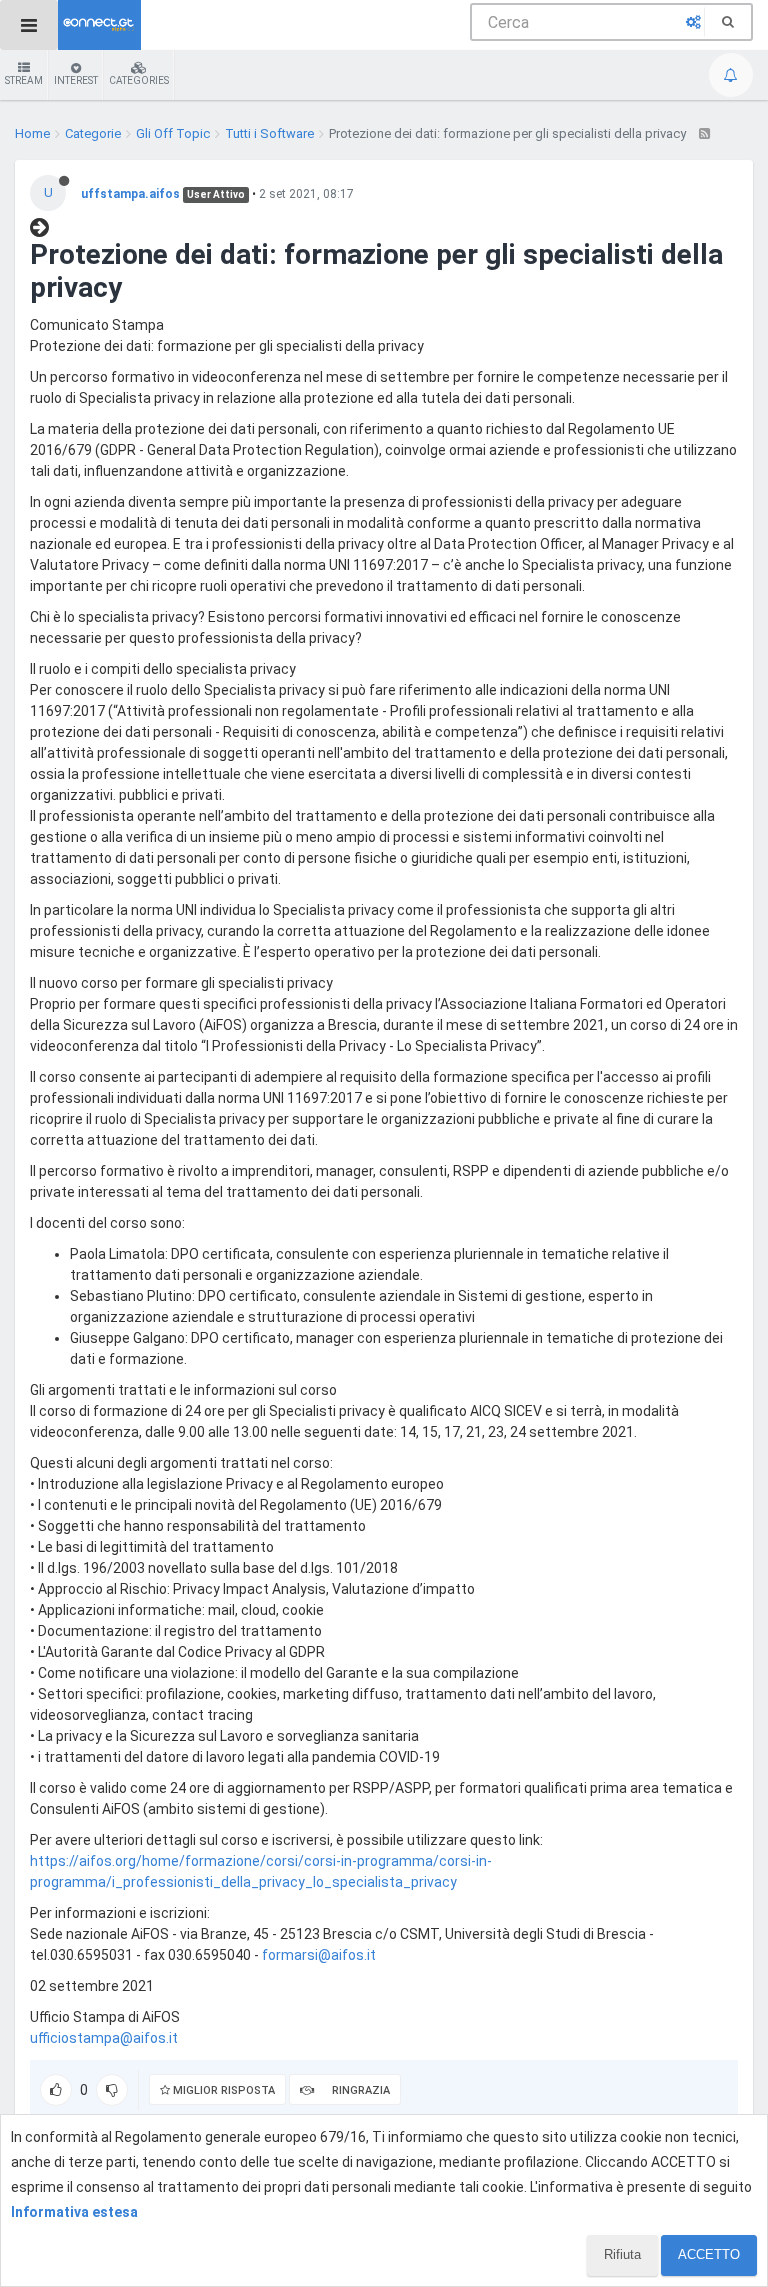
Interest (76, 80)
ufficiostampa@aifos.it (104, 2038)
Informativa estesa (74, 2212)
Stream (24, 80)
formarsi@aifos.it (319, 1955)
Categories (139, 80)
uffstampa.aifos (130, 194)
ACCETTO (709, 2254)
